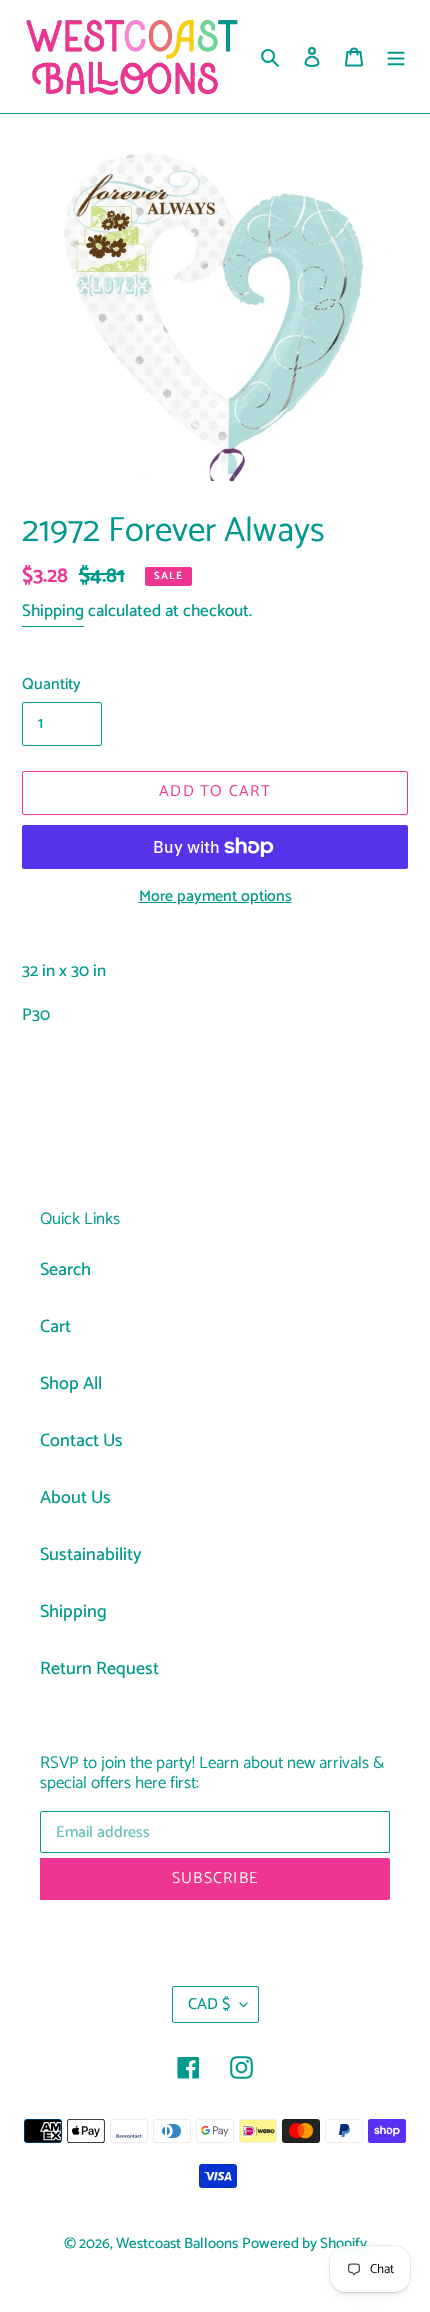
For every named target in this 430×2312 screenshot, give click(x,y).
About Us (75, 1498)
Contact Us (81, 1441)
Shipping (53, 611)
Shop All (71, 1384)
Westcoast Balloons (177, 2244)
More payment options (215, 897)
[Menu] (396, 56)
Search (65, 1270)
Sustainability (91, 1555)
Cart (55, 1327)
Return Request (99, 1669)
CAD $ (209, 2004)
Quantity (51, 685)
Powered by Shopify (304, 2244)
